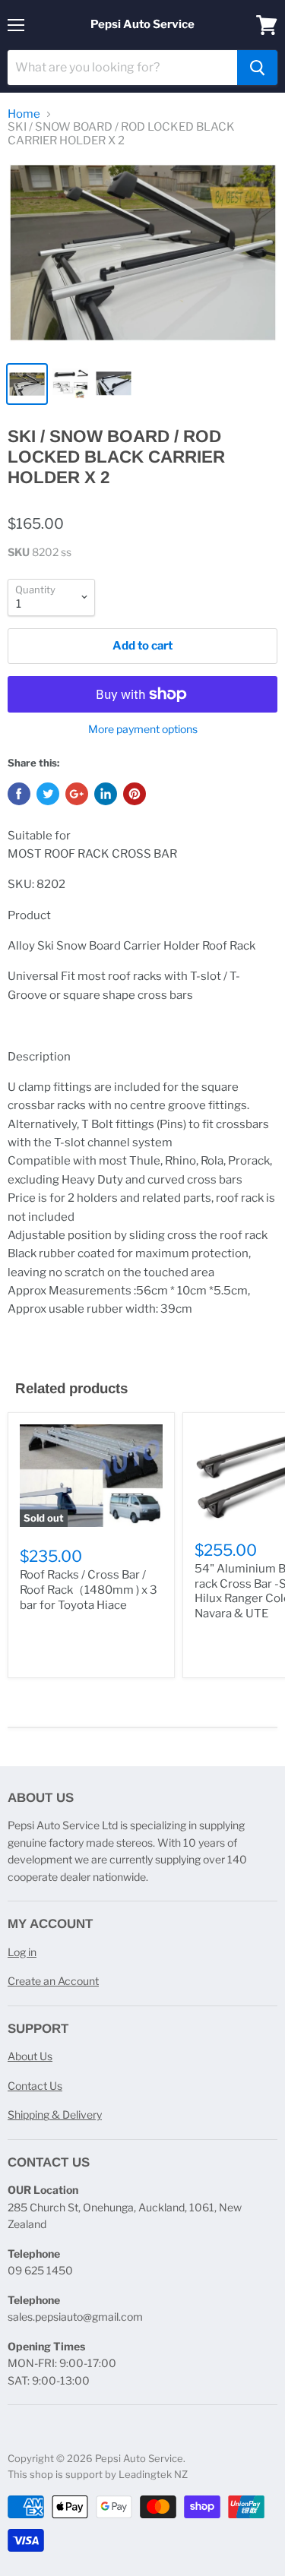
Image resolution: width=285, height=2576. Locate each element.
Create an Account (53, 1981)
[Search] (257, 68)
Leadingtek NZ (153, 2474)
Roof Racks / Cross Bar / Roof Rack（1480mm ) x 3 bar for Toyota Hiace (89, 1590)
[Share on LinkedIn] (106, 794)
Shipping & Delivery (55, 2115)
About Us (30, 2056)
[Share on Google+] (77, 794)
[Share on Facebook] (19, 794)
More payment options (143, 729)
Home (24, 114)
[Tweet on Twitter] (48, 794)
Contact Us (35, 2086)
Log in (22, 1952)
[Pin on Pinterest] (135, 794)
